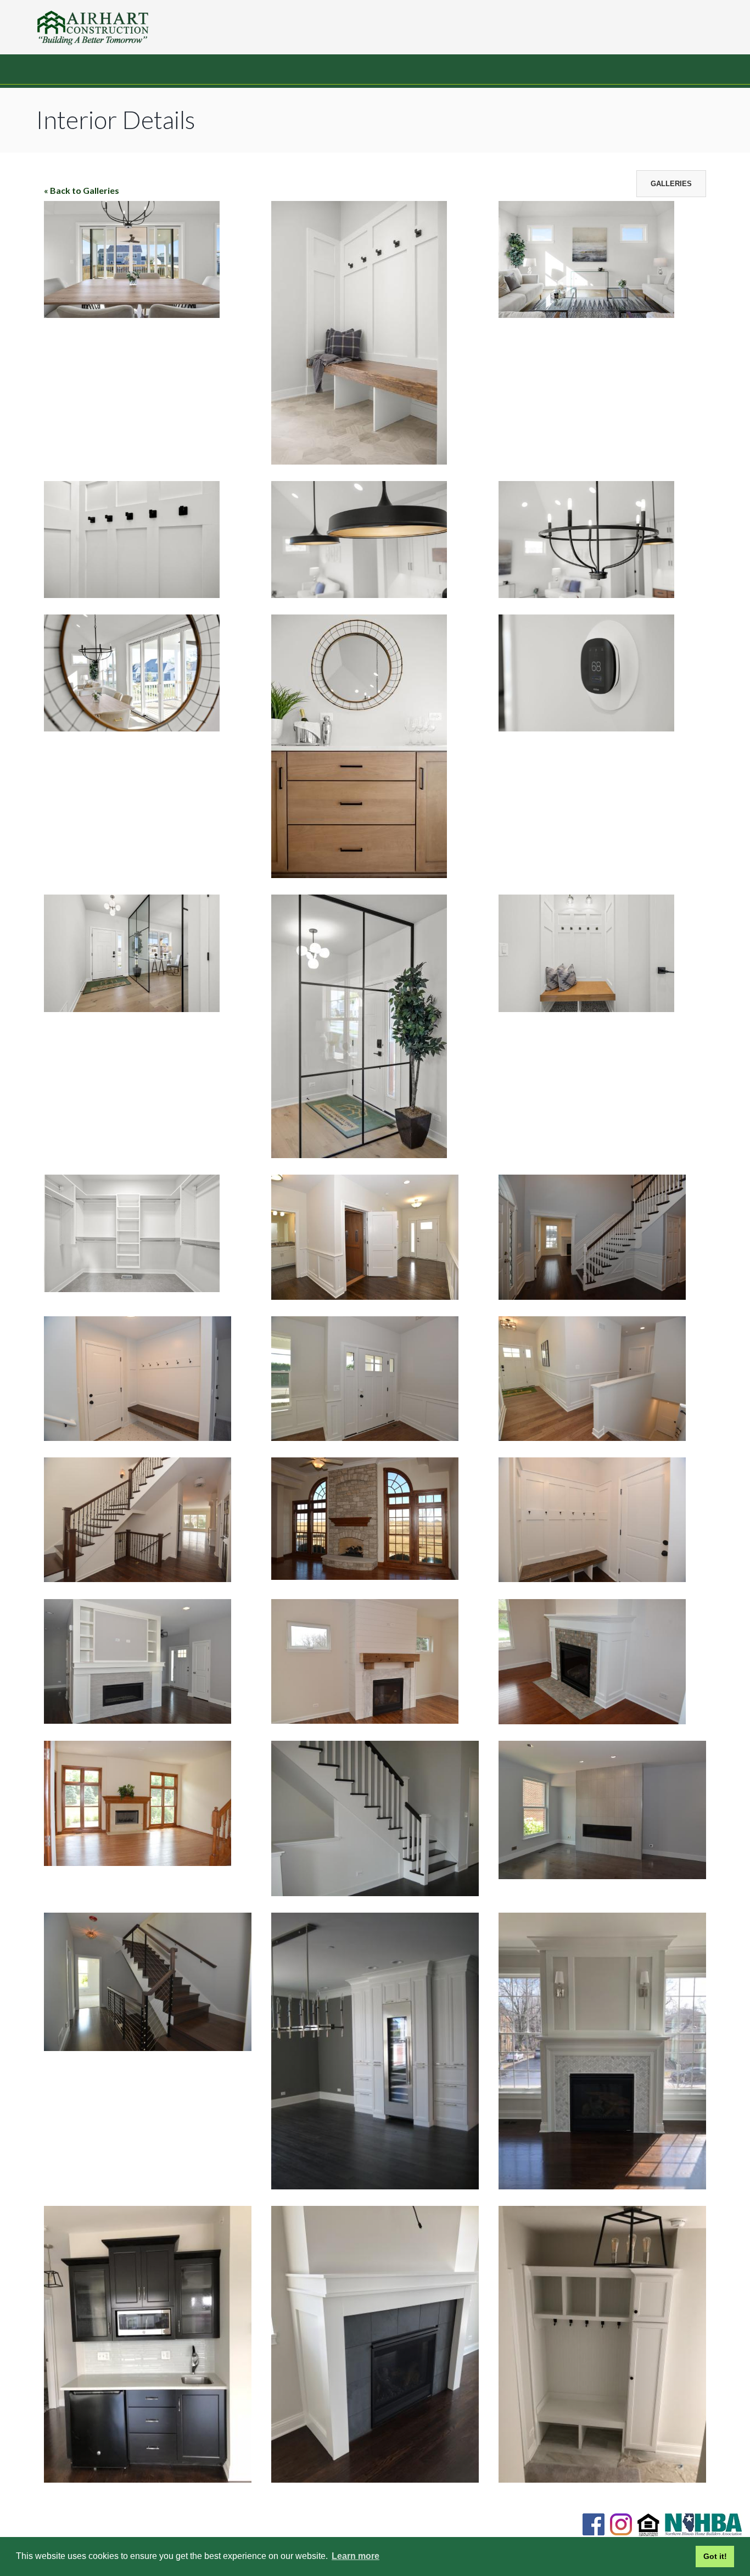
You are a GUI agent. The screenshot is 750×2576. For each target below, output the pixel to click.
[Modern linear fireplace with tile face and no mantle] (602, 1876)
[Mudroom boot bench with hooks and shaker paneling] (592, 1578)
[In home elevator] (365, 1296)
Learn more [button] (356, 2556)
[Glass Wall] (132, 1008)
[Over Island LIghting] (359, 594)
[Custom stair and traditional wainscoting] (592, 1296)
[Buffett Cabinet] (359, 875)
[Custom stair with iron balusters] (138, 1578)
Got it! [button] (715, 2556)
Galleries (671, 184)
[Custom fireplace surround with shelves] (138, 1720)
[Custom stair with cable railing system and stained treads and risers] (148, 2047)
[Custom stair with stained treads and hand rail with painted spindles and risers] (375, 1893)
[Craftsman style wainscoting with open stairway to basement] (592, 1437)
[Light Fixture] (586, 594)
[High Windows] (586, 314)
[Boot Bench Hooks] (132, 594)
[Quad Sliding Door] (132, 728)
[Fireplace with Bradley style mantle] (375, 2479)
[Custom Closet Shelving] (132, 1289)
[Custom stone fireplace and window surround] (365, 1576)
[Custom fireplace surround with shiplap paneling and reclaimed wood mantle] (365, 1720)
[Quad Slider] (132, 314)
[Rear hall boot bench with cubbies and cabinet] (602, 2479)
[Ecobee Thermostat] (586, 728)
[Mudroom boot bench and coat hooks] (138, 1437)
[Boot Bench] (359, 461)
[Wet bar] (148, 2479)
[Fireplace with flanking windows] (138, 1862)
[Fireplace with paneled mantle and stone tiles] (592, 1721)
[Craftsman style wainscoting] (365, 1437)
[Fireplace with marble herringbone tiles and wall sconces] (602, 2186)
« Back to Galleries (82, 190)
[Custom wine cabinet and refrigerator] (375, 2186)
